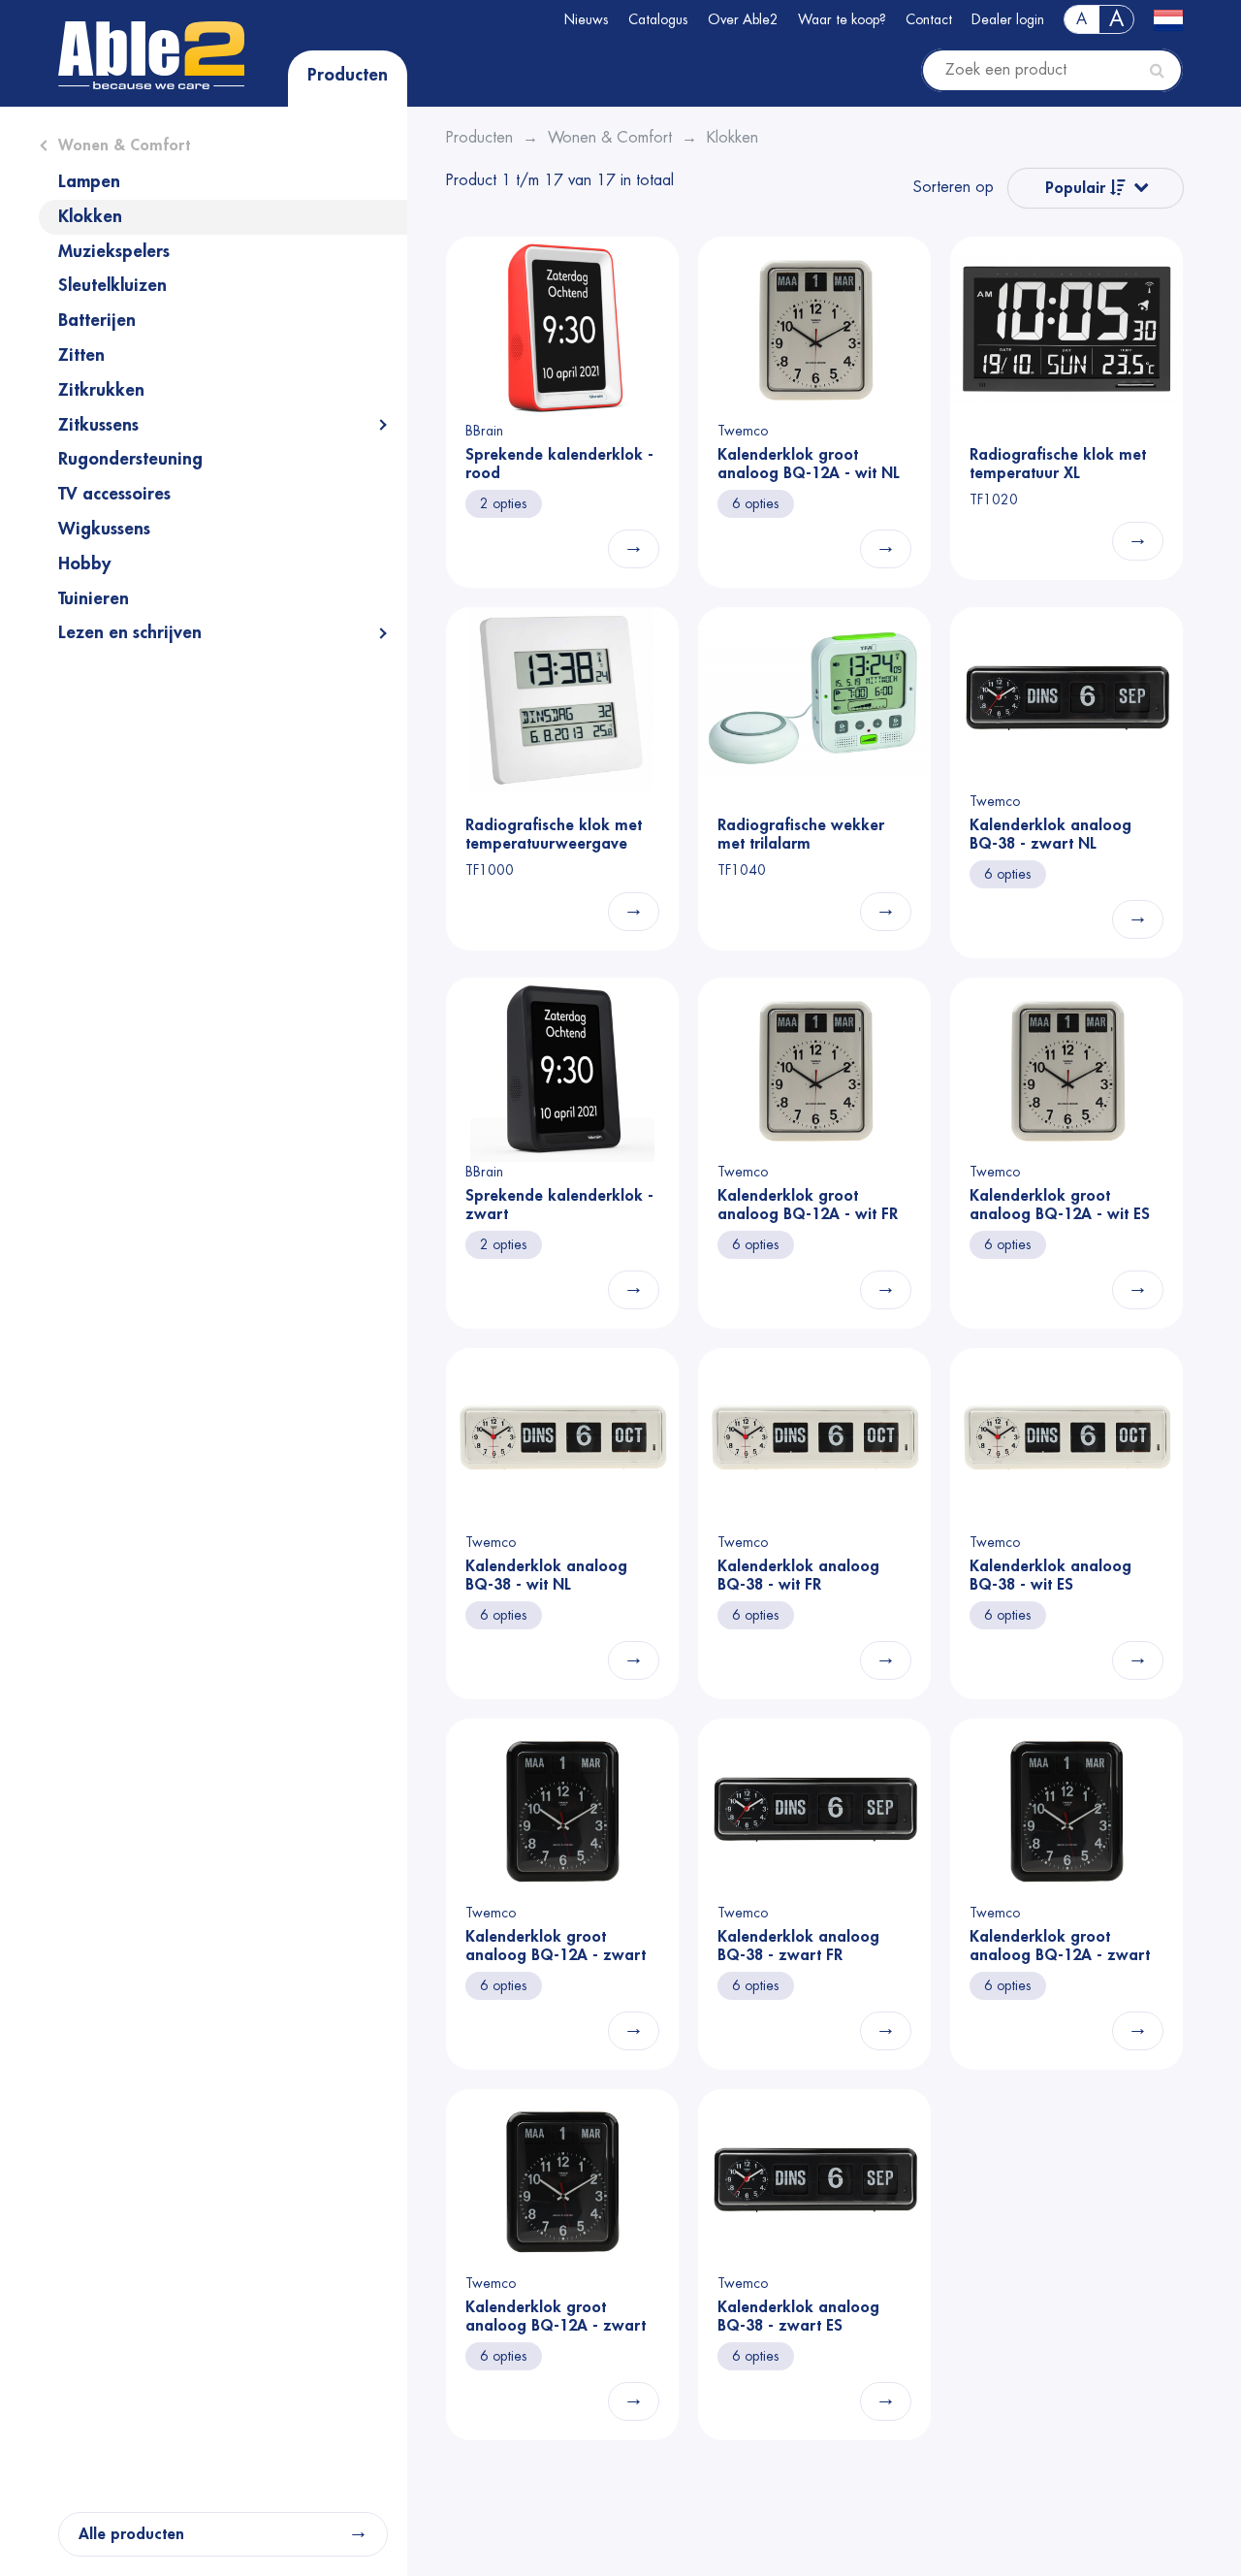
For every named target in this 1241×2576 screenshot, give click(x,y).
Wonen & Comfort (124, 145)
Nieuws (587, 19)
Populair (1078, 188)
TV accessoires (114, 494)
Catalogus (658, 19)
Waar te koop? (842, 19)
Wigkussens (104, 529)
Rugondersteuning (130, 459)
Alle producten (131, 2534)
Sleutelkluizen (112, 285)
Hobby (84, 563)
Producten (348, 75)
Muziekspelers (114, 251)
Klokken (90, 216)
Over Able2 (743, 19)
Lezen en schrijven (130, 632)
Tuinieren (94, 598)
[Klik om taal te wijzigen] (1168, 19)
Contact (929, 19)
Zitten (81, 355)
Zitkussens (98, 425)
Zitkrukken (101, 390)
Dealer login (1008, 19)
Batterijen (97, 320)
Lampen (89, 181)
